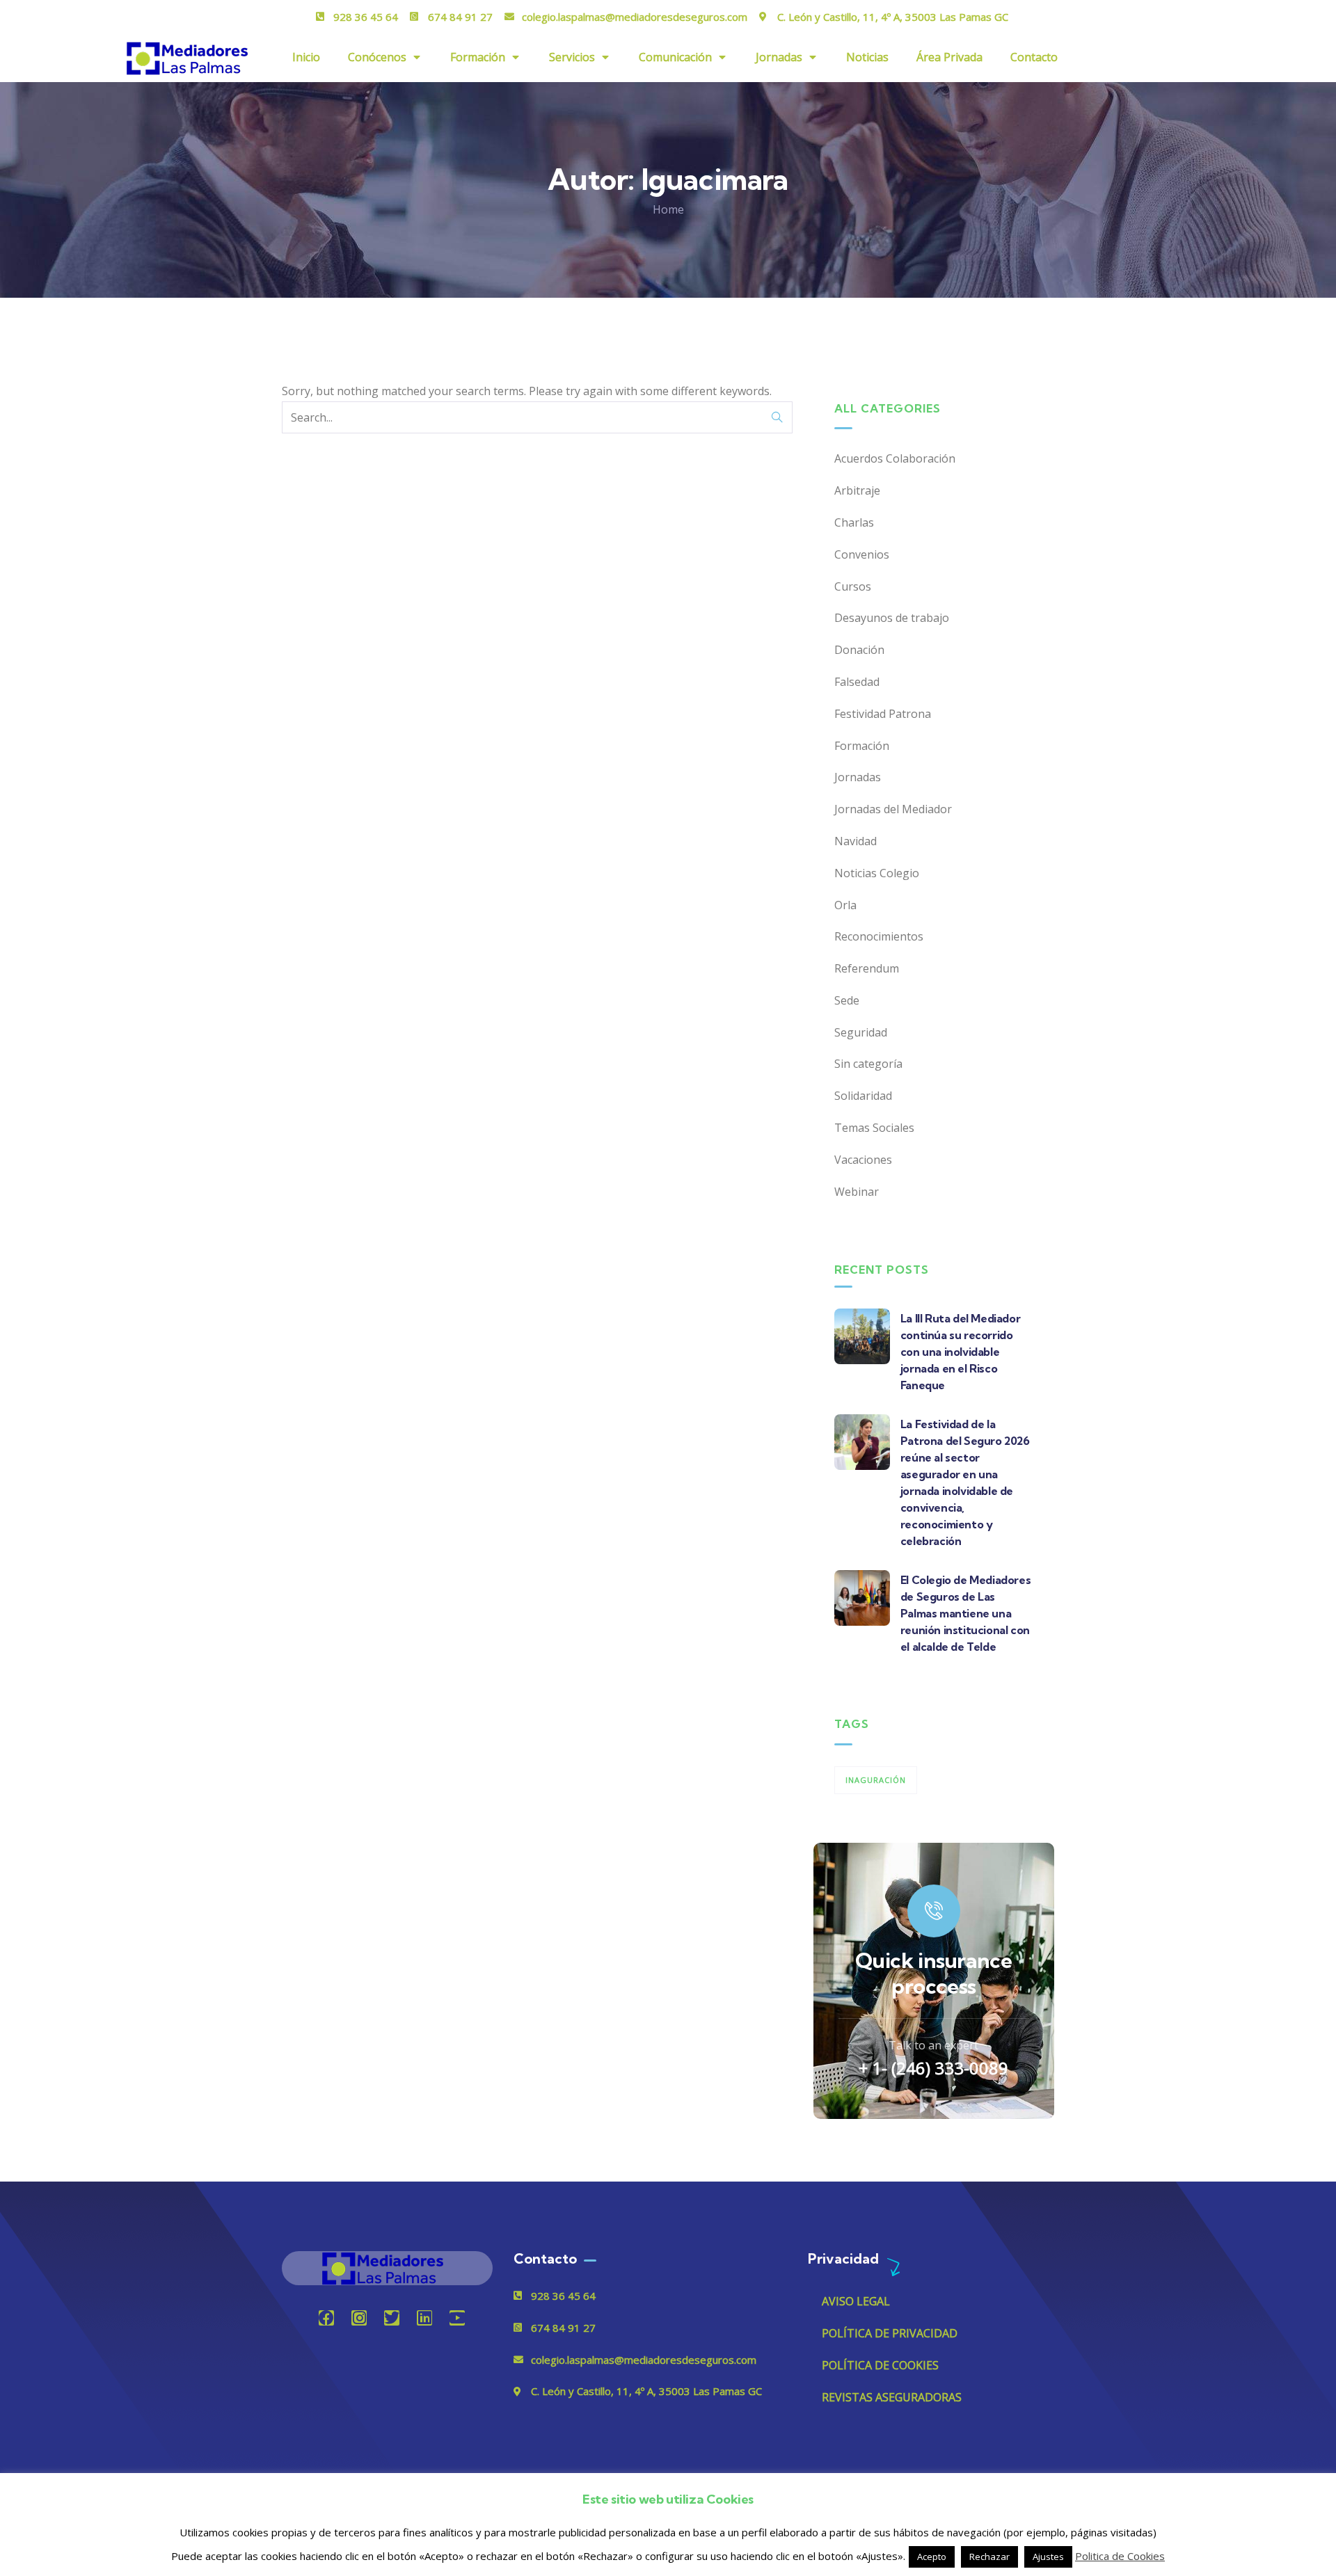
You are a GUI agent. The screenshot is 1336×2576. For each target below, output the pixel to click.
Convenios (862, 554)
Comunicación (675, 57)
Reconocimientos (879, 936)
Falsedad (857, 682)
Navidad (856, 841)
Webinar (857, 1192)
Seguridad (861, 1032)
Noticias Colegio (877, 873)
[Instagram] (359, 2318)
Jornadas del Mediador (893, 809)
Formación (478, 57)
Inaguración (876, 1780)
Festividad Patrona (883, 714)
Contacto (1034, 57)
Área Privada (949, 57)
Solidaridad (863, 1096)
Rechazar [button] (989, 2557)
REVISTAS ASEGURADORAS (892, 2397)
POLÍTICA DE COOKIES (880, 2365)
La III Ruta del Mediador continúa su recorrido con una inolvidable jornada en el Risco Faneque (960, 1352)
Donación (859, 650)
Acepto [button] (932, 2557)
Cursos (853, 586)
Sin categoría (868, 1064)
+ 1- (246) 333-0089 (933, 2068)
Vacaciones (863, 1160)
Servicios (572, 57)
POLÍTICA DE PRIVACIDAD (890, 2333)
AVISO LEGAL (856, 2301)
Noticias (867, 57)
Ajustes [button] (1048, 2557)
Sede (847, 1000)
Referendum (867, 968)
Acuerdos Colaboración (895, 458)
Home (668, 209)
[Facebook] (326, 2318)
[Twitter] (392, 2318)
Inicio (306, 57)
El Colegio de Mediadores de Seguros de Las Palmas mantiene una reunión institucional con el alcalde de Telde (965, 1613)
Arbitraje (857, 490)
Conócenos (377, 57)
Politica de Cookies (1120, 2556)
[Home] (387, 2268)
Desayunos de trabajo (892, 618)
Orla (845, 905)
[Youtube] (457, 2318)
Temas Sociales (874, 1128)
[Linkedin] (424, 2318)
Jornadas (779, 57)
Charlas (854, 522)
